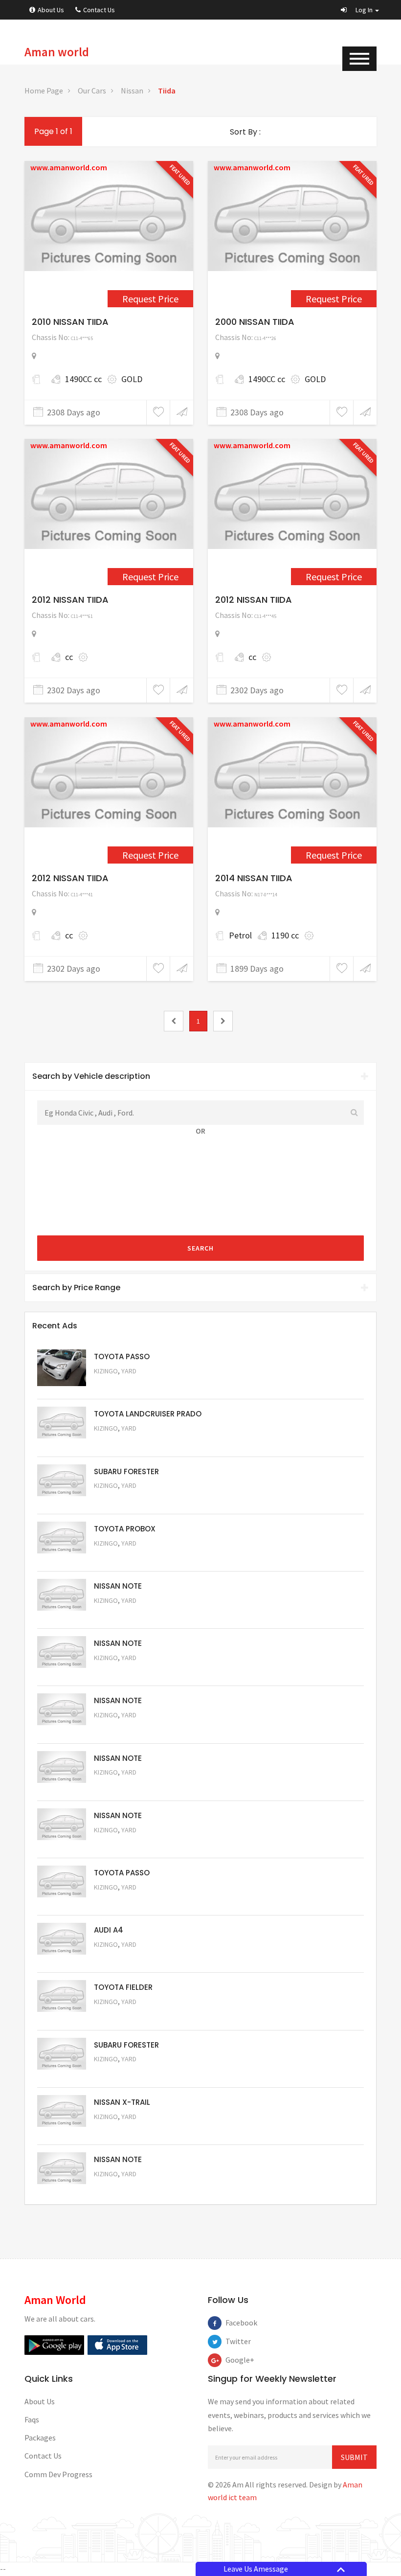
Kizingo (106, 1371)
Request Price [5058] (120, 1786)
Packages (40, 2438)
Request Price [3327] (334, 855)
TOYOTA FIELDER (123, 1987)
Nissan (132, 91)
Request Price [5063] (120, 1384)
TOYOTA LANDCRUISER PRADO (148, 1414)
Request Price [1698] (150, 577)
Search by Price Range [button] (76, 1288)
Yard (129, 1371)
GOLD (132, 379)
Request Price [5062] (120, 1557)
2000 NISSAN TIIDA (255, 322)
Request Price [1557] (334, 299)
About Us (51, 10)
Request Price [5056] (120, 1901)
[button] (360, 10)
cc (69, 657)
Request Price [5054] (120, 2015)
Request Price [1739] (334, 577)
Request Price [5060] (120, 1671)
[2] (223, 1021)
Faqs (32, 2419)
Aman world (57, 52)
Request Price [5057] (120, 1843)
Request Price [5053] (120, 2073)
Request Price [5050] (120, 2187)
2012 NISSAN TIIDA (70, 600)
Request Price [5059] (120, 1728)
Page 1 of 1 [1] (53, 131)
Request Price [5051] (120, 1499)
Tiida (167, 91)
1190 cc (285, 935)
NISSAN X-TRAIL (122, 2102)
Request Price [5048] (120, 1442)
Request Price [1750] (150, 855)
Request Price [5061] (120, 1614)
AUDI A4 (109, 1930)
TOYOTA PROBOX (125, 1529)
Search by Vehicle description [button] (91, 1076)
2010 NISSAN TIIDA (70, 322)
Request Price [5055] (120, 1958)
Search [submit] (200, 1248)
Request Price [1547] (150, 299)
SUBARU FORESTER (126, 1471)
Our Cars (92, 91)
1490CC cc (83, 379)
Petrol (240, 935)
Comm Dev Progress (58, 2474)
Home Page (44, 91)
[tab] (200, 1076)
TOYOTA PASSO (122, 1356)
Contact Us (99, 10)
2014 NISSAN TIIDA (254, 878)
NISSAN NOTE (118, 1586)
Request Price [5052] (120, 2130)
